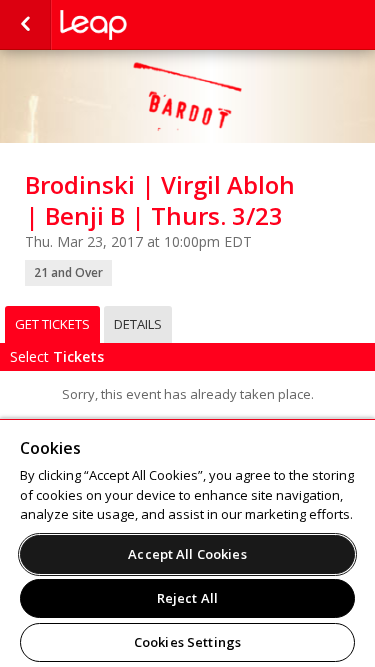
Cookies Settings (187, 642)
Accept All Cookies (187, 554)
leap (160, 25)
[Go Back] (25, 25)
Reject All (187, 598)
